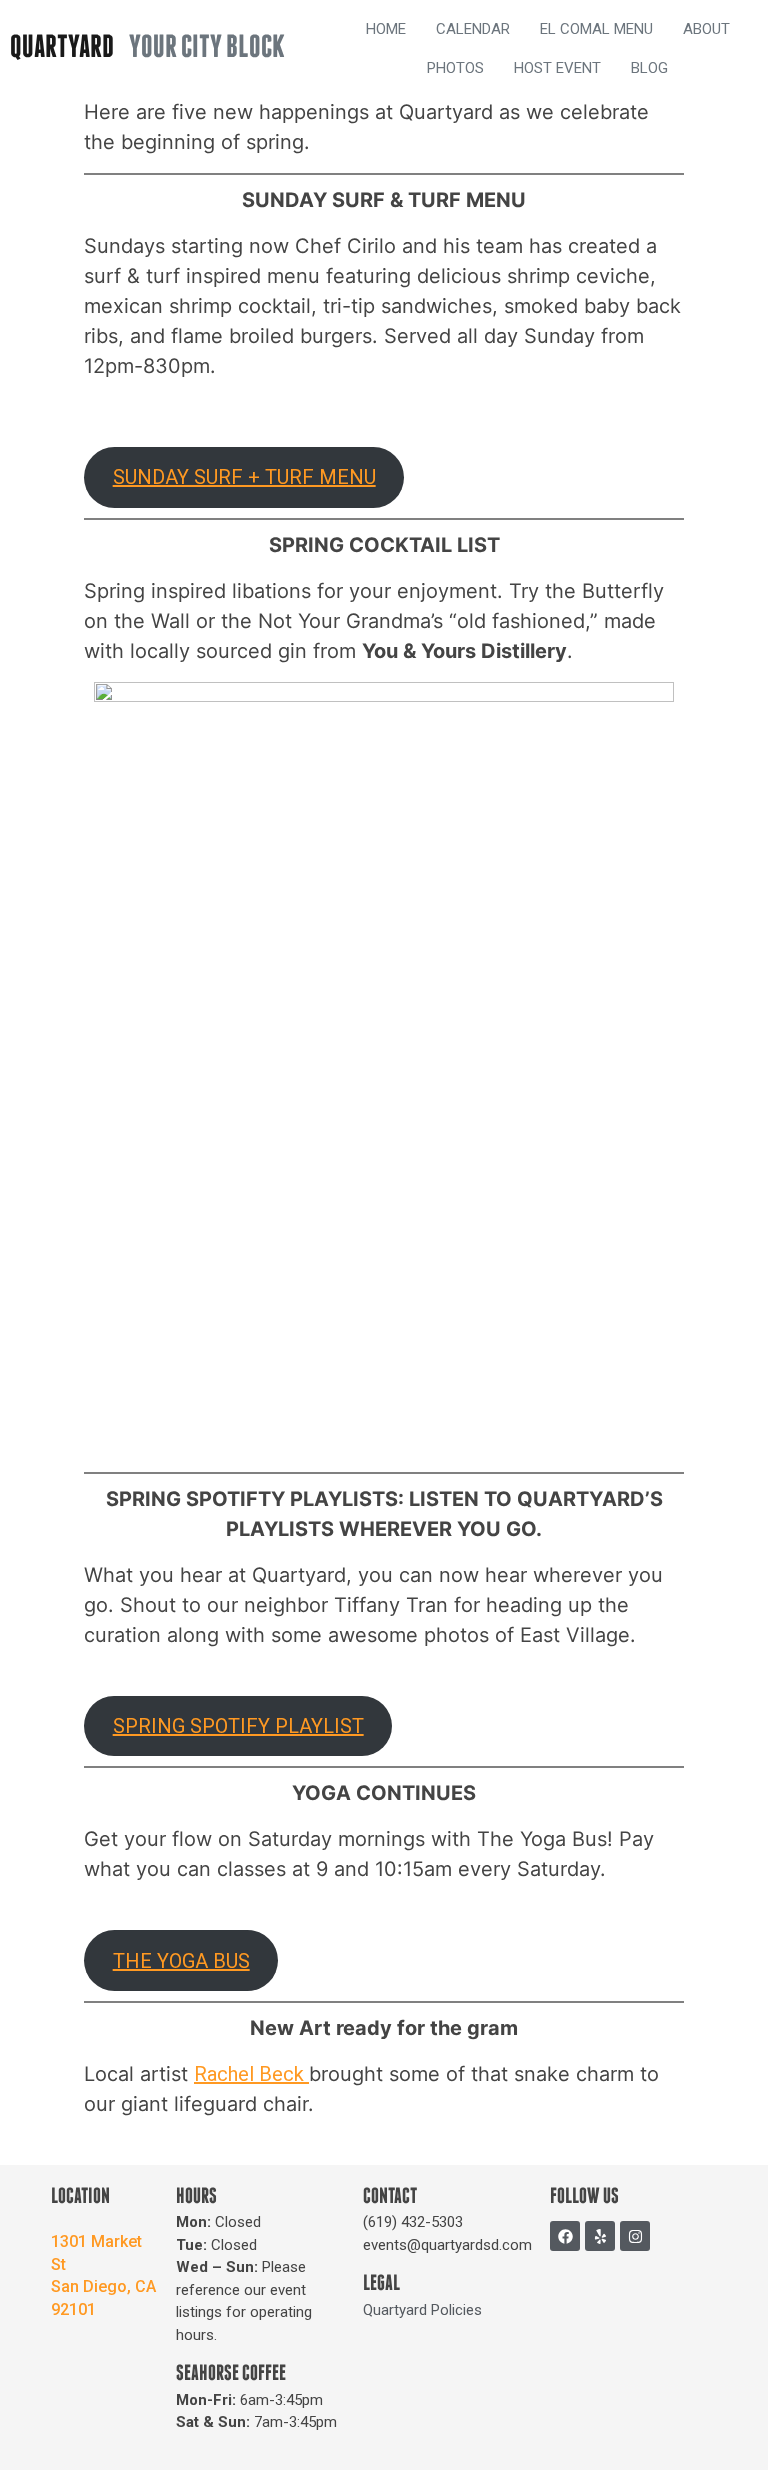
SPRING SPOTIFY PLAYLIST (238, 1726)
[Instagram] (635, 2236)
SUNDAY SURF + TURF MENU (244, 477)
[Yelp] (600, 2236)
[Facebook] (565, 2236)
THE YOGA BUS (181, 1961)
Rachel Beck (251, 2074)
